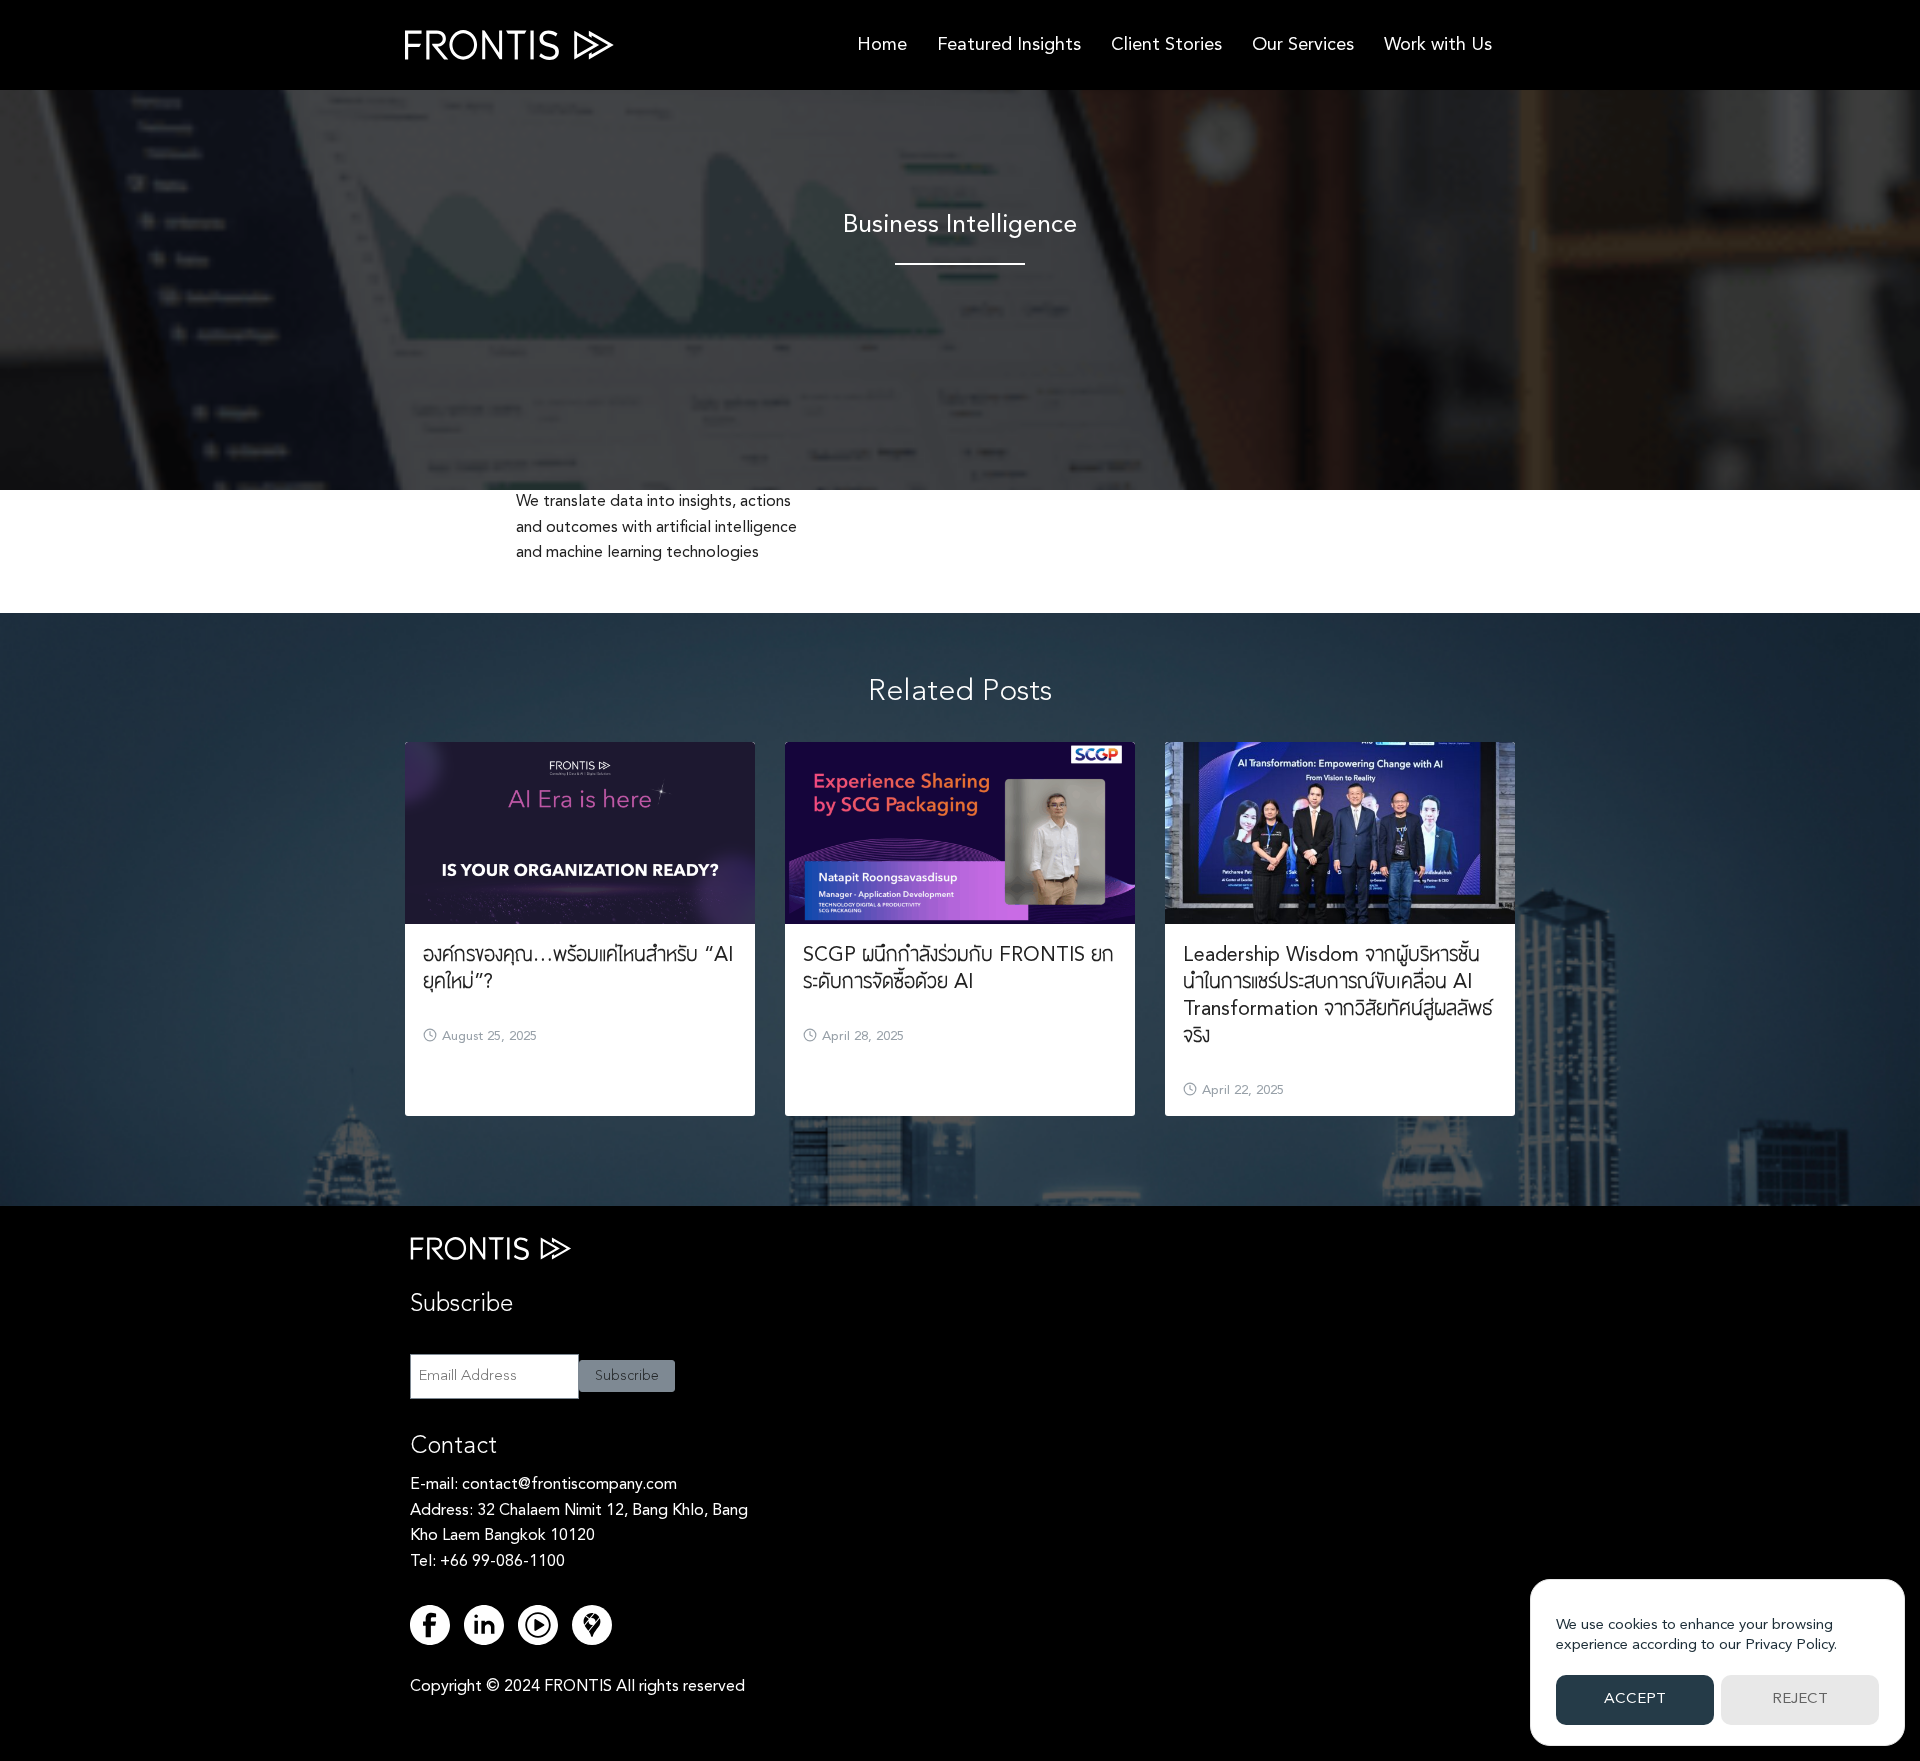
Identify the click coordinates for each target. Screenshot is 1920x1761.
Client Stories (1166, 45)
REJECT (1800, 1699)
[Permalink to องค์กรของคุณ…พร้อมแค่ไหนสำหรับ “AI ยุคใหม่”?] (580, 833)
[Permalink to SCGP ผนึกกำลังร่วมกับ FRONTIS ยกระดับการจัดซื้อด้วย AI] (960, 833)
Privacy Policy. (1791, 1645)
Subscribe (627, 1376)
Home (882, 45)
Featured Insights (1009, 45)
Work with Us (1438, 45)
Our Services (1303, 45)
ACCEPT (1635, 1699)
